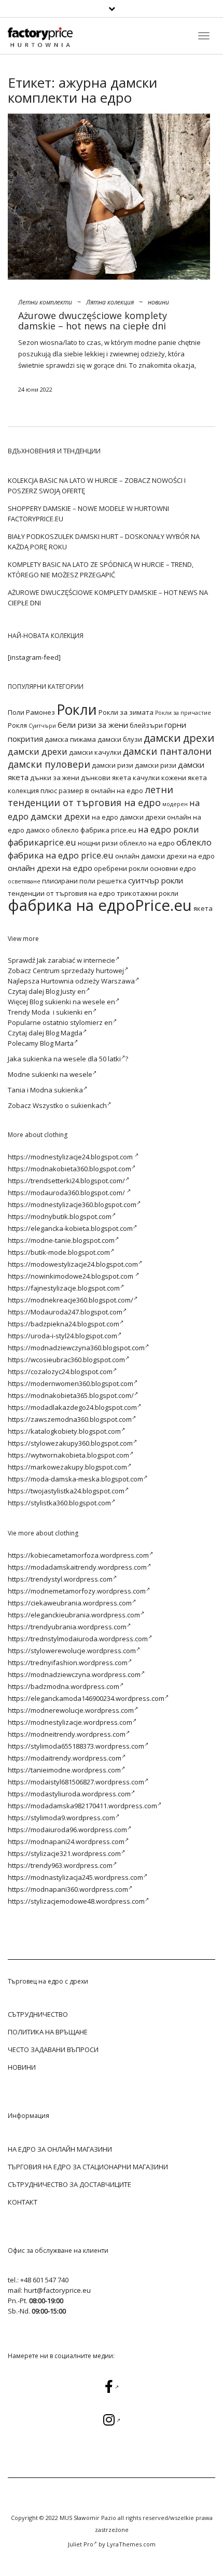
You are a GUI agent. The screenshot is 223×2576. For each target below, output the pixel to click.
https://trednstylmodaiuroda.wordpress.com (78, 1639)
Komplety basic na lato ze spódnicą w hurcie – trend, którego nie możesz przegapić (101, 570)
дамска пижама (70, 739)
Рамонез (40, 712)
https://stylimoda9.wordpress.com (61, 1818)
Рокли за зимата (126, 712)
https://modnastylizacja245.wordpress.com (75, 1877)
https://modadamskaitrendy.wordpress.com (77, 1567)
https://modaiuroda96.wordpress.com (67, 1830)
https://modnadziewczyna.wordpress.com (74, 1674)
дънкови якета (106, 778)
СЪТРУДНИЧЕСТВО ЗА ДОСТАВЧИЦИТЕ (69, 2184)
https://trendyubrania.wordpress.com (67, 1627)
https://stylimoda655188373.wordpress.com (76, 1746)
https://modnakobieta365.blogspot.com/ (71, 1395)
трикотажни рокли (148, 893)
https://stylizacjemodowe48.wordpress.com (76, 1901)
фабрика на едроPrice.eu (100, 905)
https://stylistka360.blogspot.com (59, 1503)
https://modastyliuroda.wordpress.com (69, 1794)
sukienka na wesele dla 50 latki (72, 1059)
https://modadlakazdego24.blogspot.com (72, 1407)
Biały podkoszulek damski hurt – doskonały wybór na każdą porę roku (104, 542)
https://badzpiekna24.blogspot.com (64, 1324)
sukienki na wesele (62, 1074)
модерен (175, 804)
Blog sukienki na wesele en (72, 1002)
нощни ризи (98, 843)
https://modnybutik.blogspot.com (60, 1216)
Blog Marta (57, 1043)
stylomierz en (91, 1022)
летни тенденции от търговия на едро (90, 796)
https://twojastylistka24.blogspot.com (66, 1491)
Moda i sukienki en (62, 1012)
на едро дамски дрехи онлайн (142, 817)
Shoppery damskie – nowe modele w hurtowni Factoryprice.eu (88, 514)
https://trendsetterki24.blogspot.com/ (66, 1181)
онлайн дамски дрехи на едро (165, 856)
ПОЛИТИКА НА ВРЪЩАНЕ (48, 2032)
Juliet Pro (81, 2544)
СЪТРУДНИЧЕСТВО (38, 2014)
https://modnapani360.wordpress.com (68, 1889)
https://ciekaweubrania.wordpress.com (70, 1603)
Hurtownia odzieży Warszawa (88, 981)
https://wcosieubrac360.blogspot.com (66, 1360)
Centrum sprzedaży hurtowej (78, 971)
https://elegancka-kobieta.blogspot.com (70, 1228)
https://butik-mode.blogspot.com (59, 1252)
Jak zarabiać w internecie (76, 960)
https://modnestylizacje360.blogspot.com (72, 1204)
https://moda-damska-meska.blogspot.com (75, 1479)
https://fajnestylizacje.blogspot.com (64, 1288)
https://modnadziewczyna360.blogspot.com (76, 1348)
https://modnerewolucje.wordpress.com (71, 1710)
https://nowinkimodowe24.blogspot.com (71, 1276)
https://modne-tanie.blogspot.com (61, 1240)
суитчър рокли (156, 880)
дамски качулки (95, 752)
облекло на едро (147, 843)
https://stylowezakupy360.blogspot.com (70, 1443)
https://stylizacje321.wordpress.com (64, 1853)
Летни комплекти (45, 302)
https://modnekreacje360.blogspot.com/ (71, 1300)
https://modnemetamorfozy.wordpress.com (77, 1591)
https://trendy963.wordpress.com (60, 1865)
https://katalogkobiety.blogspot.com (64, 1431)
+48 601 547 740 (44, 2280)
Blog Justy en (66, 991)
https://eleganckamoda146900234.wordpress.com (86, 1698)
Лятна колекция (110, 302)
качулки (146, 778)
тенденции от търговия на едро (61, 893)
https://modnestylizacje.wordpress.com (70, 1722)
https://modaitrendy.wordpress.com (65, 1758)
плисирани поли (69, 881)
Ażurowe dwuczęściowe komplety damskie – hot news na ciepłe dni (93, 321)
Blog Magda (64, 1033)
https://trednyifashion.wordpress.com (68, 1663)
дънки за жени (55, 778)
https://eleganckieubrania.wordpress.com (74, 1615)
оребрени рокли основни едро (145, 868)
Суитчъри (42, 726)
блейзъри (146, 725)
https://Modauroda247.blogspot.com (65, 1312)
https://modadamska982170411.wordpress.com (82, 1806)
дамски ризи (113, 765)
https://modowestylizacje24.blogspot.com (73, 1264)
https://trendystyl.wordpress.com (60, 1579)
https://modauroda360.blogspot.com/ (67, 1193)
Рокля (17, 725)
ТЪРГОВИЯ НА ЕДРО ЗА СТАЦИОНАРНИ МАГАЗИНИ (88, 2167)
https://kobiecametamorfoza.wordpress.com (78, 1555)
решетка (112, 881)
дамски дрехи (179, 738)
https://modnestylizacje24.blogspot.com (71, 1157)
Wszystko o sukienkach (70, 1105)
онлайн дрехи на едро (50, 868)
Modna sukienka (57, 1090)
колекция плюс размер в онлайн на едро (75, 791)
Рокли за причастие (183, 713)
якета (203, 908)
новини (158, 302)
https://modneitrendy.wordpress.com (67, 1734)
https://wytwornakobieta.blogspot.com (68, 1455)
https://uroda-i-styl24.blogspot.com (62, 1336)
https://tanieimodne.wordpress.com (64, 1770)
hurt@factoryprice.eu (57, 2290)
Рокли (77, 709)
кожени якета (184, 778)
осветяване (24, 881)
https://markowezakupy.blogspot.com (67, 1467)
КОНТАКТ (23, 2202)
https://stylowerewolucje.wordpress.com (72, 1651)
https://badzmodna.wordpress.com (64, 1686)
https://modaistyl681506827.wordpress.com (76, 1782)
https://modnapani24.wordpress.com (66, 1841)
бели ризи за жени (93, 725)
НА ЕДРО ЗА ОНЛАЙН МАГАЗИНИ (60, 2149)
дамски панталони (167, 751)
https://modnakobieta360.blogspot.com (69, 1169)
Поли (16, 712)
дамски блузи (120, 739)
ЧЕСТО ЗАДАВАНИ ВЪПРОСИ (53, 2049)
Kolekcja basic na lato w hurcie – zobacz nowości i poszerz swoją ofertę (97, 486)
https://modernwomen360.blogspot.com (71, 1383)
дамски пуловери (49, 764)
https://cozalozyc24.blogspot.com (60, 1372)
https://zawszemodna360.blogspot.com (70, 1419)
